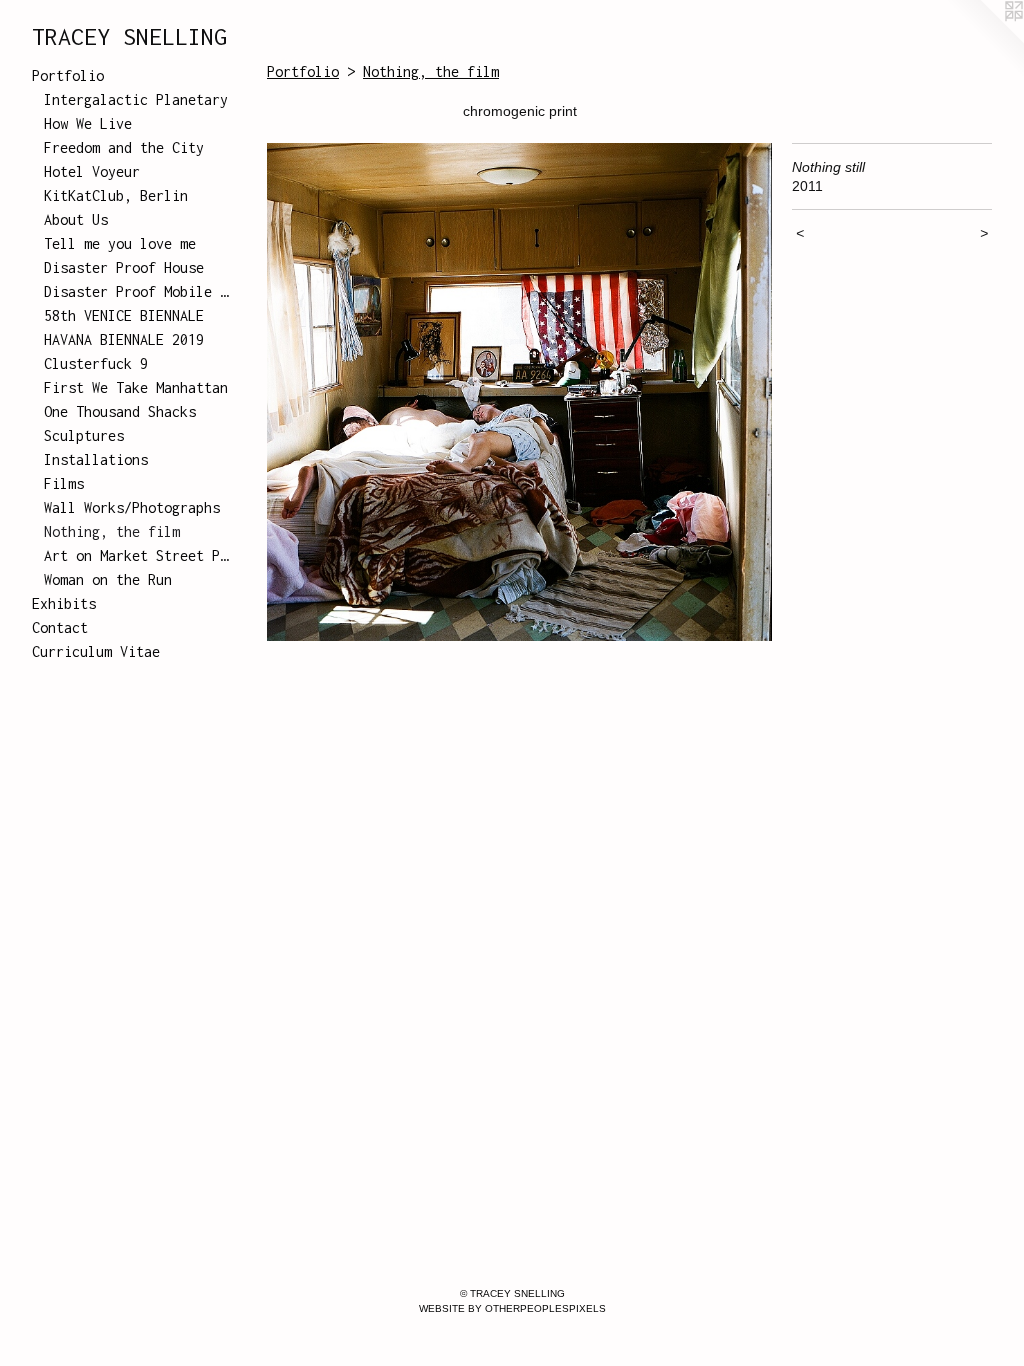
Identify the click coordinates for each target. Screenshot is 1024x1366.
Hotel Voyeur (92, 171)
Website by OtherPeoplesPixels (512, 1308)
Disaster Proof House (124, 267)
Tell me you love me (120, 243)
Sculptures (84, 435)
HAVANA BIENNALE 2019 (124, 339)
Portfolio (68, 75)
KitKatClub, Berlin (116, 195)
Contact (60, 627)
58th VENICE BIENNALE (124, 315)
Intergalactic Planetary (136, 99)
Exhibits (64, 603)
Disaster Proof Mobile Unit (138, 291)
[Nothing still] (519, 392)
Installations (96, 459)
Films (64, 483)
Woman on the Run (108, 579)
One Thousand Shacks (120, 411)
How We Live (88, 123)
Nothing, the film (112, 531)
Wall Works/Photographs (132, 507)
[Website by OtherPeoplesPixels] (984, 40)
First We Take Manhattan (136, 387)
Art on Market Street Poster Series (138, 555)
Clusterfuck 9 (96, 363)
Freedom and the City (124, 147)
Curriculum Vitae (96, 651)
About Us (76, 219)
